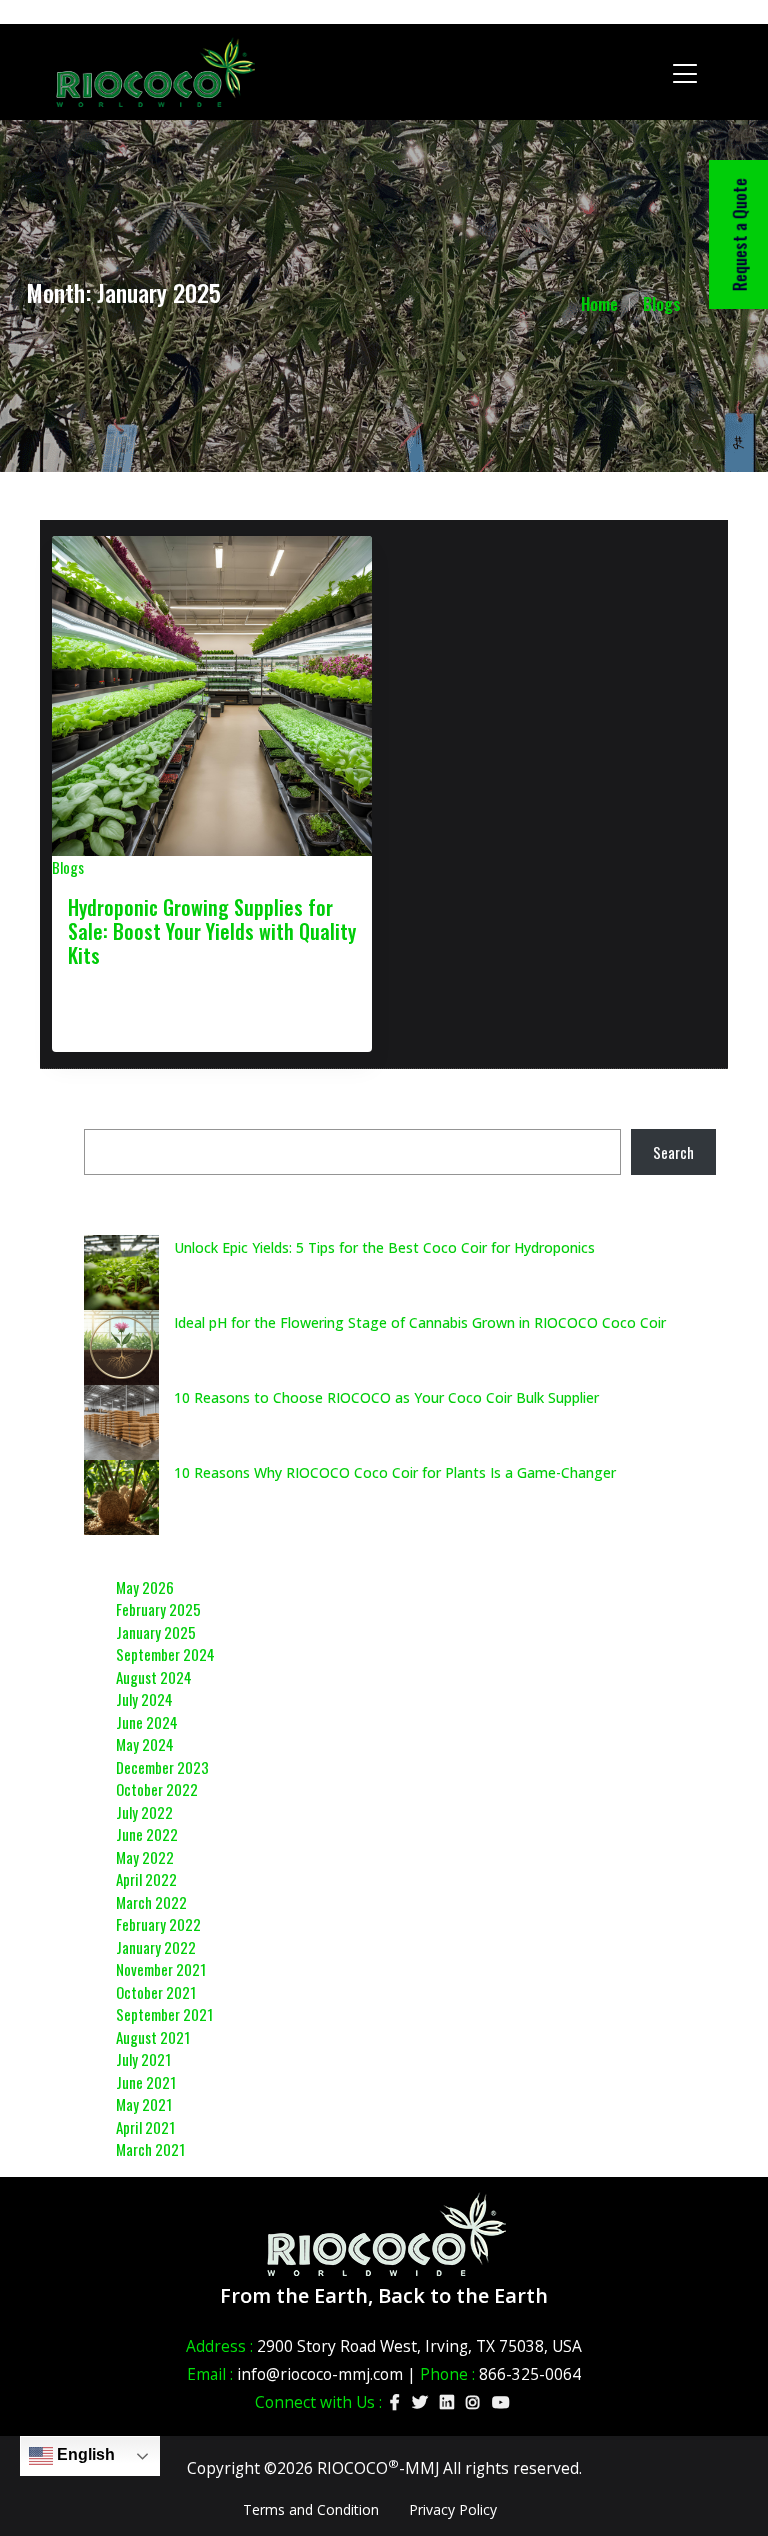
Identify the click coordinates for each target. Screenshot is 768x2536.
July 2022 (144, 1812)
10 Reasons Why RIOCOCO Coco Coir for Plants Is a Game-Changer (395, 1472)
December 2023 (162, 1767)
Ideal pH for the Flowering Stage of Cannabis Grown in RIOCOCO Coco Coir (420, 1322)
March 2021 (150, 2149)
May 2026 (145, 1587)
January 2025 (156, 1632)
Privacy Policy (453, 2509)
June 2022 (147, 1834)
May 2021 (144, 2104)
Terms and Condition (311, 2509)
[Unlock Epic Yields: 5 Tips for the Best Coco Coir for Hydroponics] (121, 1272)
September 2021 (164, 2014)
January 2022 (156, 1947)
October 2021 (156, 1992)
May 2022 (145, 1857)
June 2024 (147, 1722)
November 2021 (161, 1969)
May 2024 (145, 1744)
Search (673, 1152)
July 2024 (144, 1699)
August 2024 (154, 1677)
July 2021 (143, 2059)
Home (599, 304)
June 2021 (146, 2082)
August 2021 (153, 2037)
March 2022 (151, 1902)
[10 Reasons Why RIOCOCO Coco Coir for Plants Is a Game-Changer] (121, 1497)
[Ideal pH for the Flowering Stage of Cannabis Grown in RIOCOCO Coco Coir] (121, 1347)
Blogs (662, 304)
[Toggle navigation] (685, 72)
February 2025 (158, 1609)
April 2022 (146, 1879)
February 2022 (158, 1924)
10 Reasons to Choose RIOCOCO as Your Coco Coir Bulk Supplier (386, 1397)
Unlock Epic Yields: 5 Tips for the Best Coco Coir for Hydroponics (384, 1247)
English (84, 2454)
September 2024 (165, 1654)
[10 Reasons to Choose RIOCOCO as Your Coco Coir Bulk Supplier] (121, 1422)
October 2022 (157, 1789)
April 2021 (145, 2127)
